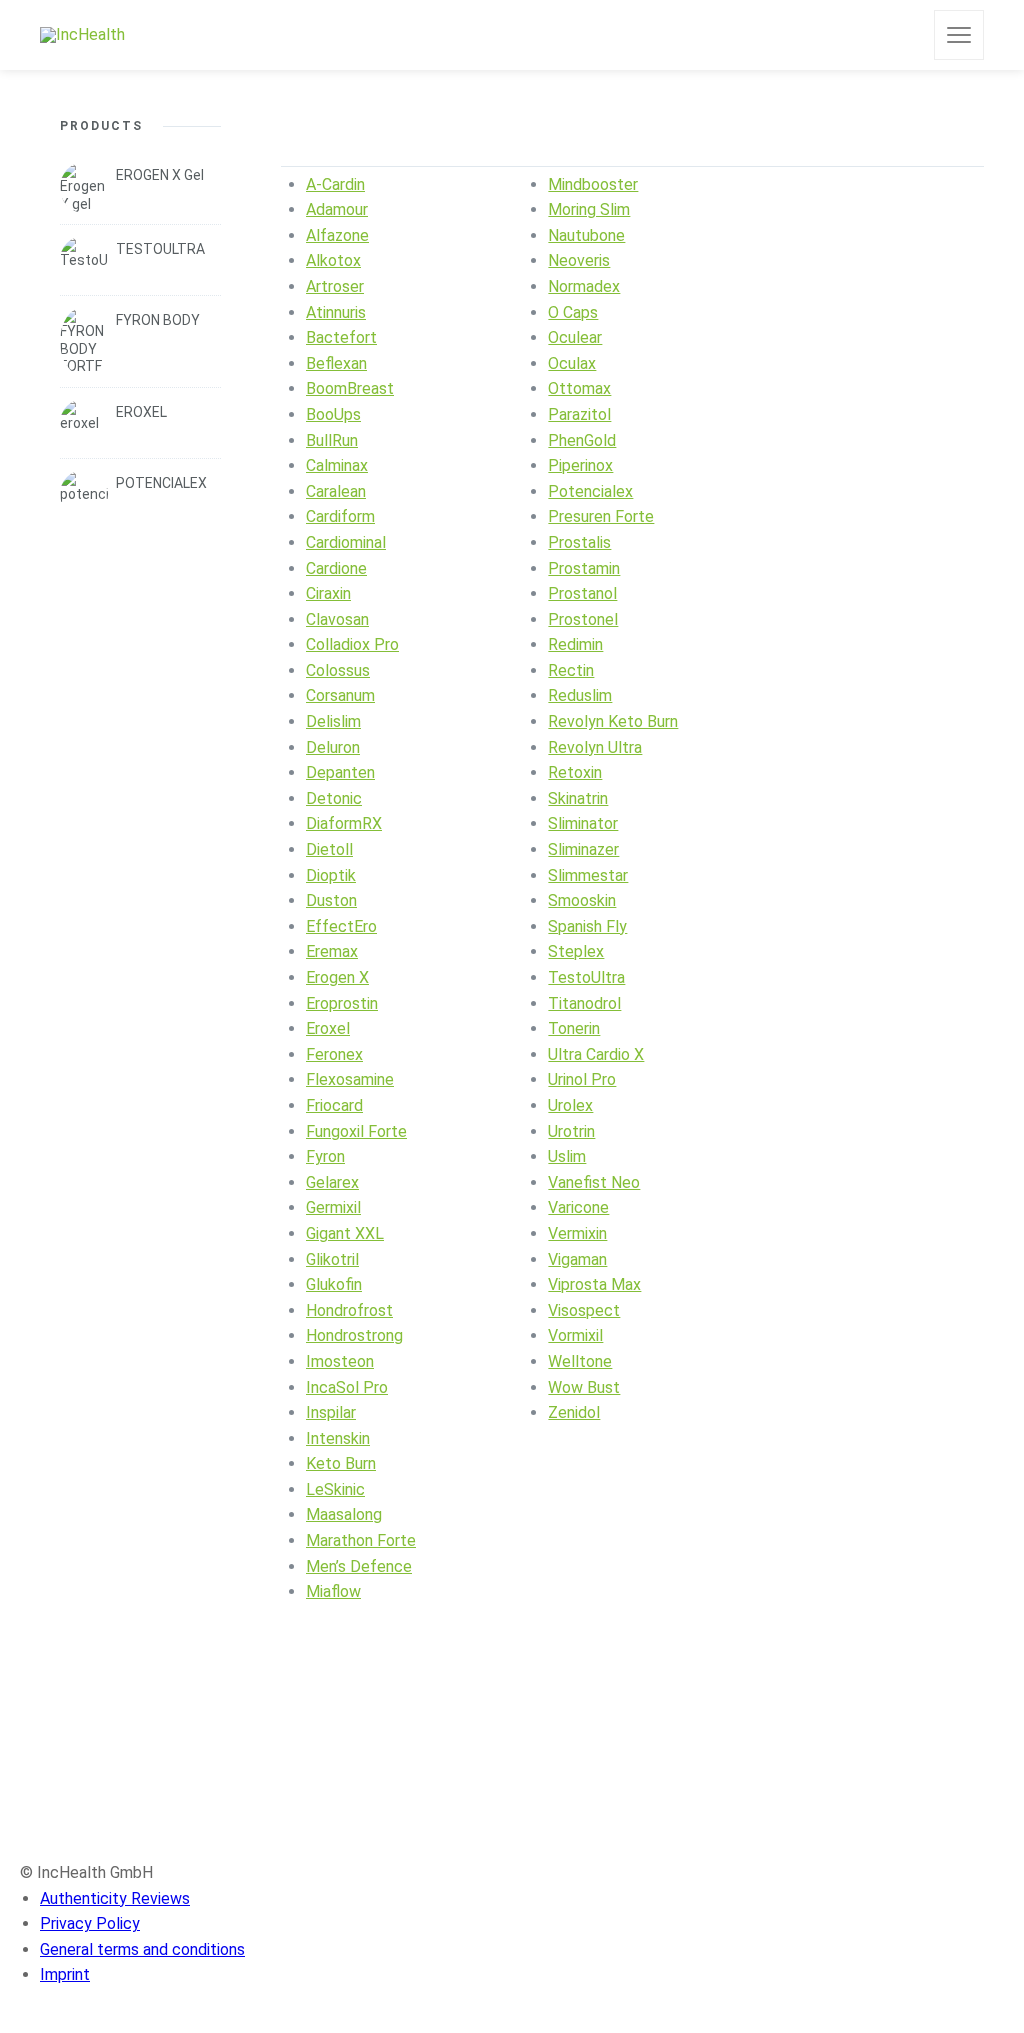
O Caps (573, 312)
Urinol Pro (582, 1079)
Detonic (334, 798)
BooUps (333, 414)
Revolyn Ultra (595, 747)
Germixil (333, 1207)
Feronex (334, 1054)
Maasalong (344, 1514)
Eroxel (328, 1028)
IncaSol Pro (347, 1387)
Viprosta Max (594, 1284)
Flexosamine (350, 1079)
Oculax (572, 363)
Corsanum (340, 695)
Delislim (333, 721)
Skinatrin (578, 798)
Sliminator (583, 823)
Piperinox (580, 465)
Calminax (337, 465)
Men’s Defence (359, 1566)
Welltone (580, 1361)
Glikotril (332, 1259)
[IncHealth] (82, 35)
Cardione (336, 568)
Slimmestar (588, 875)
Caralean (336, 491)
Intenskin (338, 1438)
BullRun (332, 440)
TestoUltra (586, 977)
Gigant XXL (345, 1233)
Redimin (575, 644)
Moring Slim (589, 209)
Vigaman (577, 1259)
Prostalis (579, 542)
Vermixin (577, 1233)
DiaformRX (344, 823)
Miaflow (333, 1591)
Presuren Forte (601, 516)
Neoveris (579, 260)
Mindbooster (593, 184)
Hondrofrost (349, 1310)
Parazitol (579, 414)
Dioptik (331, 875)
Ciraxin (328, 593)
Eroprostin (342, 1003)
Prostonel (583, 619)
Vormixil (575, 1335)
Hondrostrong (354, 1335)
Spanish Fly (587, 926)
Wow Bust (584, 1387)
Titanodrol (584, 1003)
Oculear (575, 337)
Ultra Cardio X (596, 1054)
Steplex (576, 951)
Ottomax (579, 388)
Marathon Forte (361, 1540)
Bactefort (341, 337)
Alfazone (337, 235)
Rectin (571, 670)
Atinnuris (336, 312)
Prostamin (584, 568)
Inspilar (331, 1412)
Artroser (335, 286)
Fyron (325, 1156)
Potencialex (590, 491)
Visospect (584, 1310)
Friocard (334, 1105)
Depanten (340, 772)
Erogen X (337, 977)
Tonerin (574, 1028)
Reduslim (580, 695)
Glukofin (334, 1284)
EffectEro (341, 926)
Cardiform (340, 516)
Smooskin (582, 900)
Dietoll (329, 849)
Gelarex (332, 1182)
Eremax (332, 951)
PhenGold (582, 440)
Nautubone (586, 235)
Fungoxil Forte (356, 1131)
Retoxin (575, 772)
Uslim (567, 1156)
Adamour (337, 209)
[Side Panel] (959, 35)
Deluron (333, 747)
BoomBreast (350, 388)
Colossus (338, 670)
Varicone (578, 1207)
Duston (331, 900)
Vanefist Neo (594, 1182)
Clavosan (337, 619)
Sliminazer (583, 849)
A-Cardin (335, 184)
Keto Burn (341, 1463)
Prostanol (582, 593)
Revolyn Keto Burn (613, 721)
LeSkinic (335, 1489)
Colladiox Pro (352, 644)
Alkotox (333, 260)
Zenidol (574, 1412)
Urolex (570, 1105)
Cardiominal (346, 542)
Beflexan (336, 363)
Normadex (584, 286)
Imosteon (340, 1361)
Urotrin (571, 1131)
